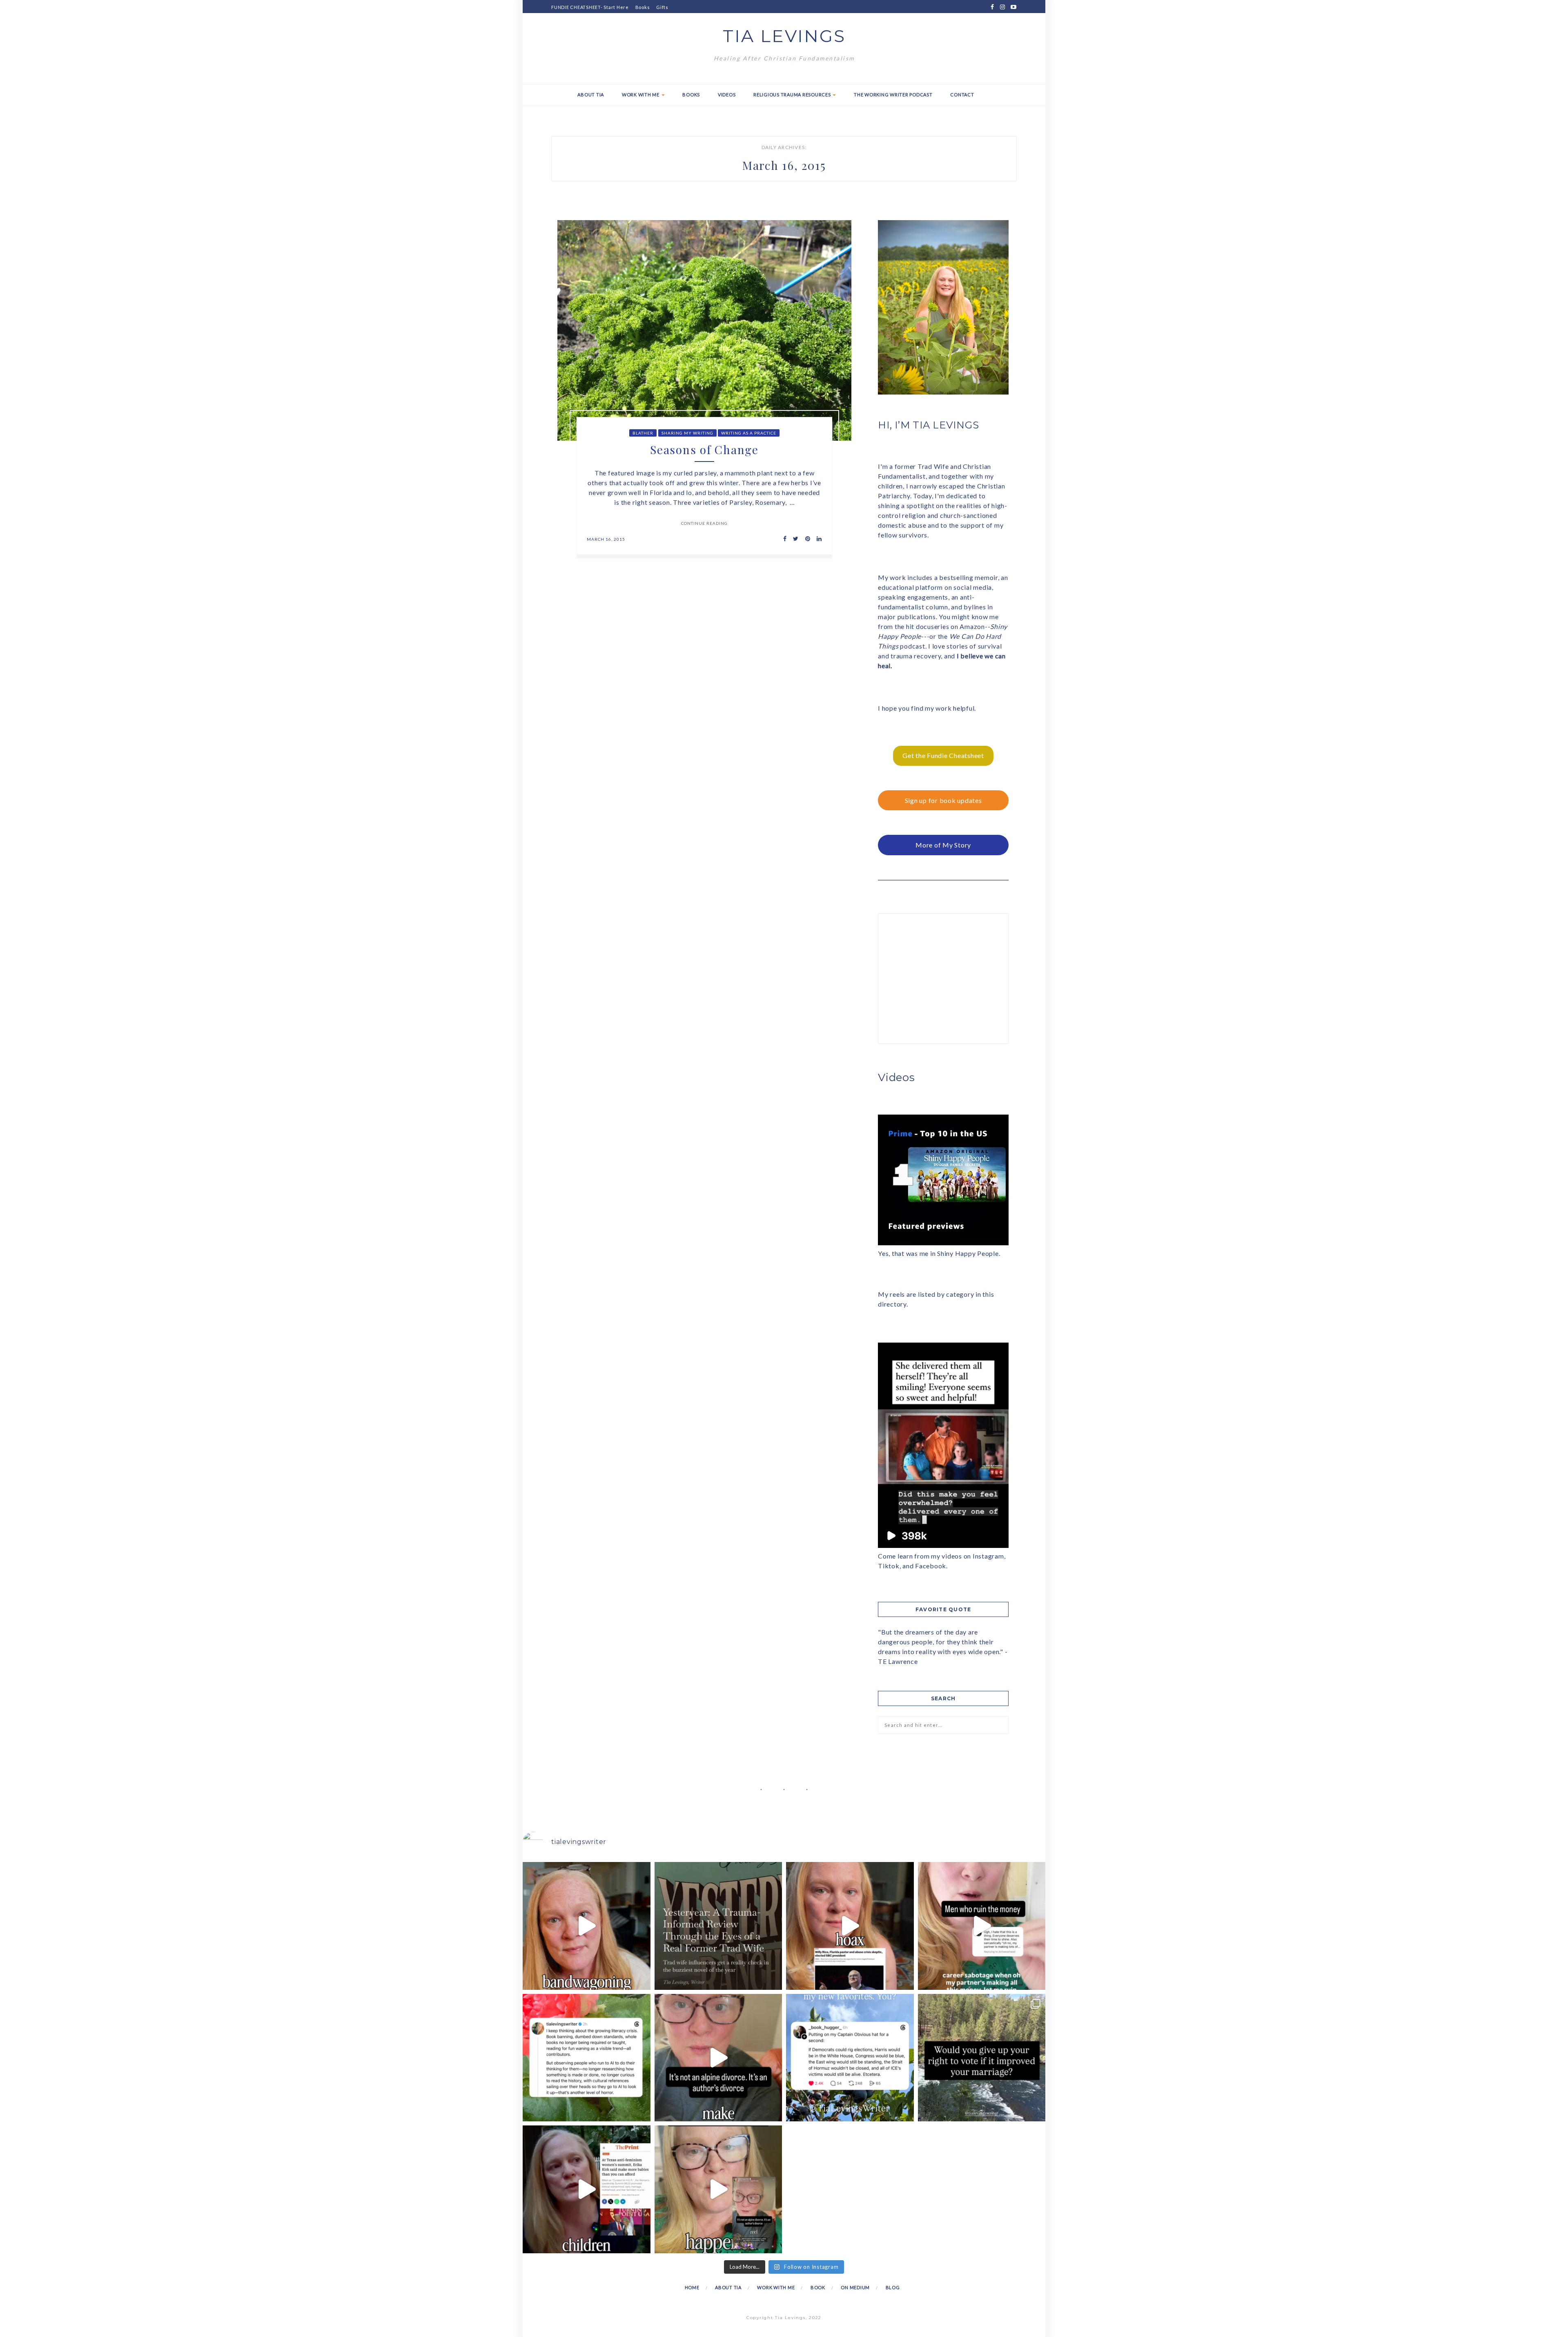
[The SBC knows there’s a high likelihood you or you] (850, 1926)
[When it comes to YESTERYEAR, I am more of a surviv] (718, 1926)
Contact (962, 95)
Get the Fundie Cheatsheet (943, 755)
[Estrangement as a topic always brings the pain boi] (587, 1926)
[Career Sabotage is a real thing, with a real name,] (718, 2189)
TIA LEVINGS (784, 36)
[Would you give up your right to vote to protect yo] (982, 2058)
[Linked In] (817, 539)
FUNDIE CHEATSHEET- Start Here (590, 7)
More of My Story (943, 845)
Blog (893, 2287)
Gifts (662, 7)
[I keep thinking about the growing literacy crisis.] (587, 2058)
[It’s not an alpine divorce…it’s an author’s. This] (718, 2058)
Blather (643, 433)
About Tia (591, 95)
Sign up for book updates (943, 800)
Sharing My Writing (687, 433)
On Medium (855, 2287)
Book (818, 2287)
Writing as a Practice (749, 433)
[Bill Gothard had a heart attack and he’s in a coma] (587, 2189)
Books (643, 7)
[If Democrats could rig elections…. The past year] (850, 2058)
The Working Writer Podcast (893, 95)
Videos (727, 95)
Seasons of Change (704, 449)
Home (692, 2287)
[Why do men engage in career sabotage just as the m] (982, 1926)
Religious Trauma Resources (793, 95)
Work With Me (641, 95)
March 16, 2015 (606, 539)
